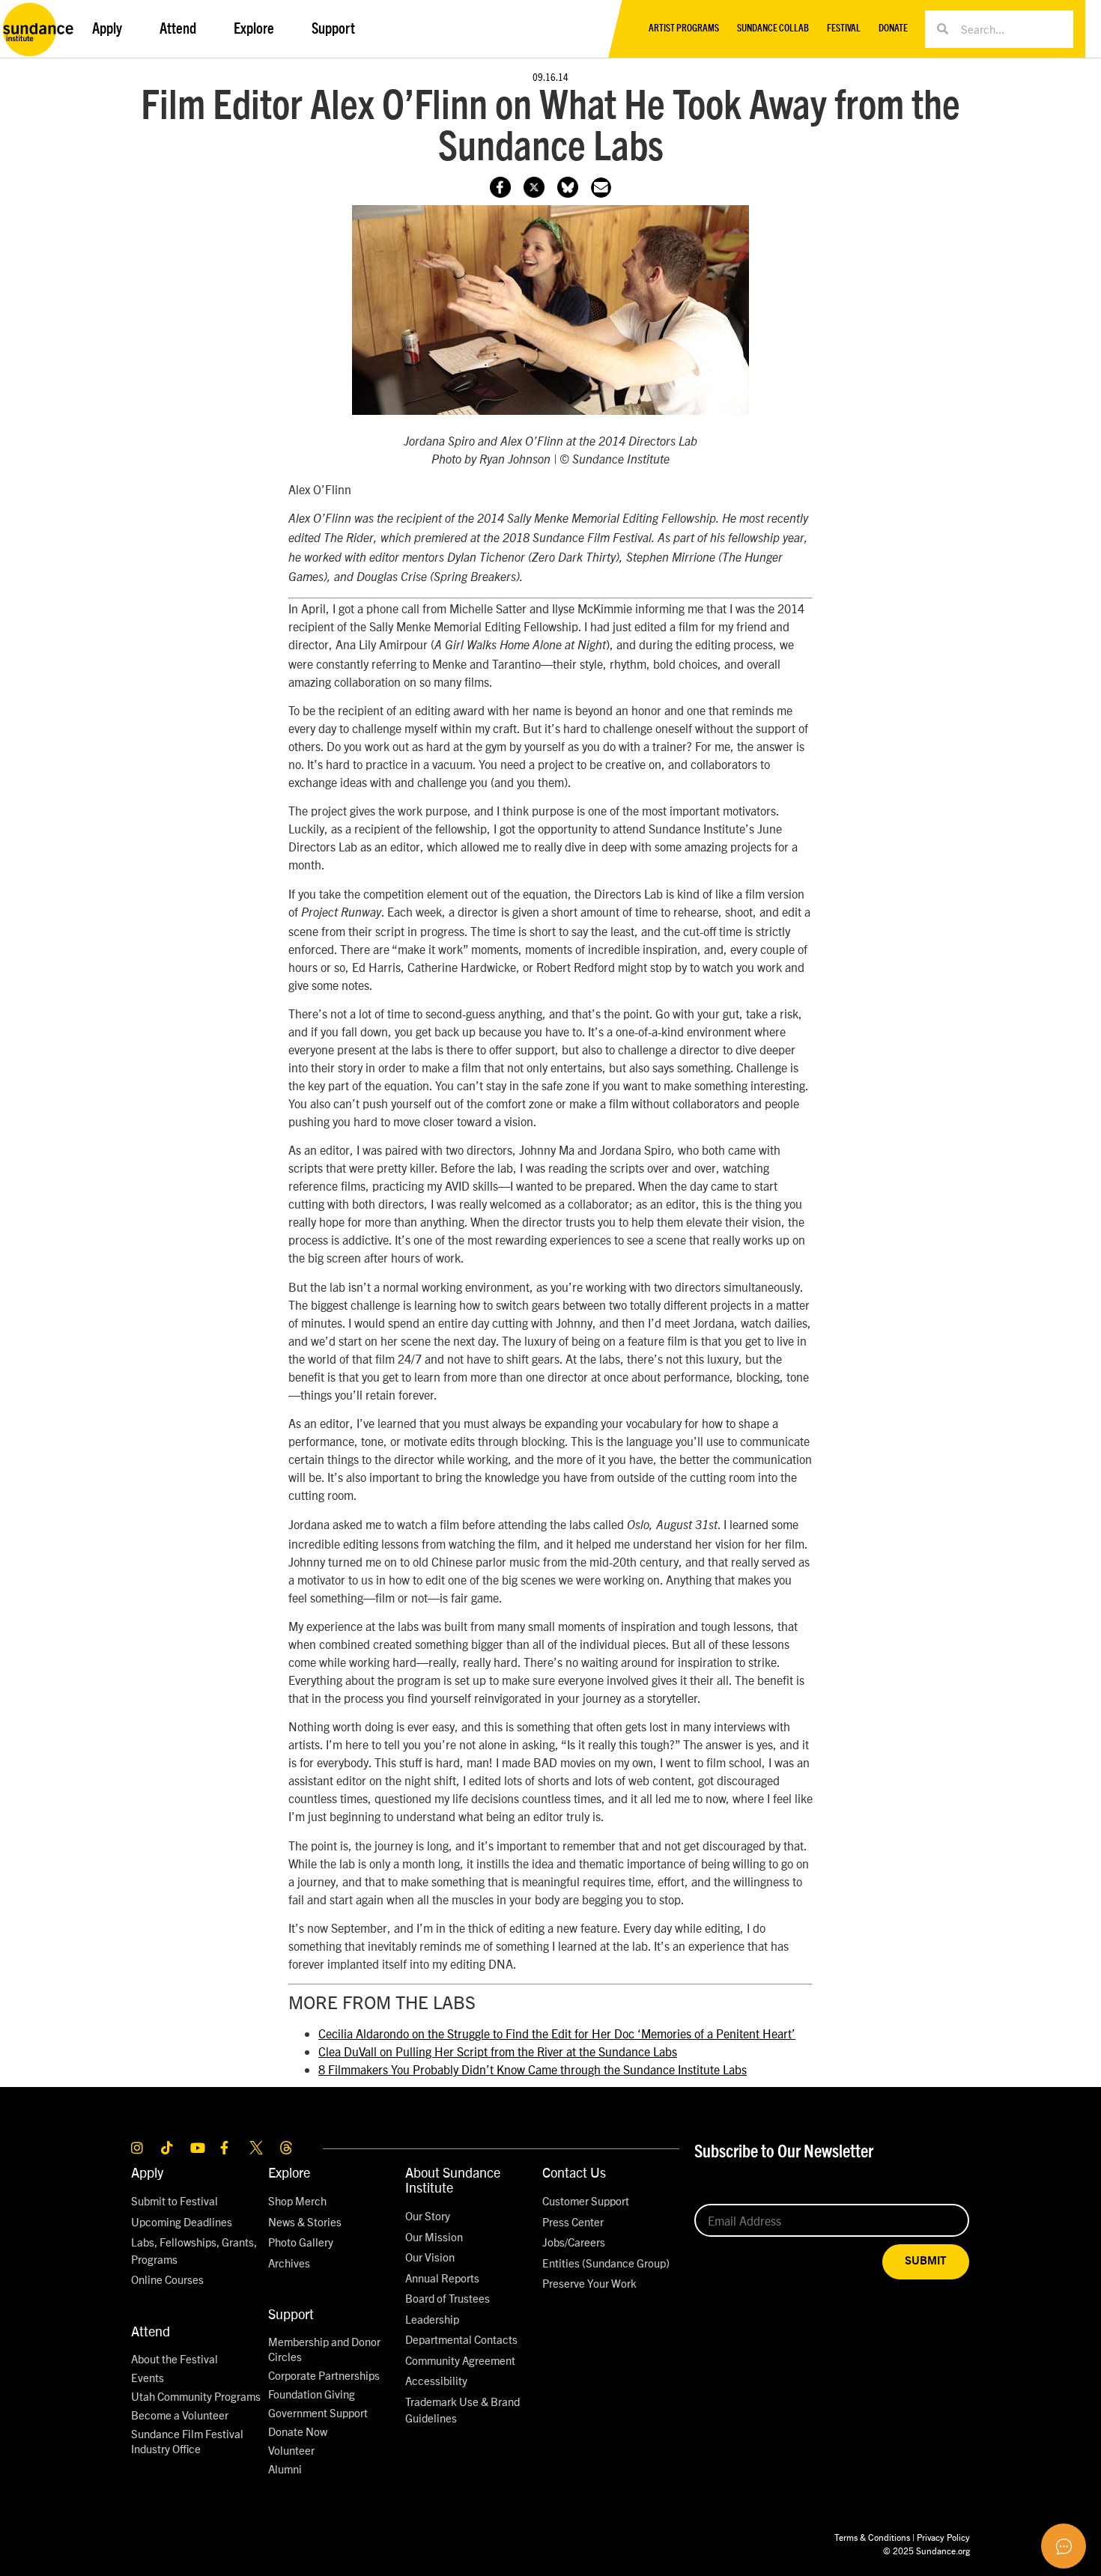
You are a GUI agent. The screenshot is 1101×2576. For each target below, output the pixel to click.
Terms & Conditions (872, 2537)
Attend (151, 2331)
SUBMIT (926, 2261)
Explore (289, 2172)
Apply (147, 2172)
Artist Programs (684, 29)
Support (291, 2314)
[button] (601, 188)
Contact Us (574, 2172)
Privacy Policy (943, 2537)
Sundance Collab (773, 29)
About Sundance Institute (453, 2179)
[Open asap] (1064, 2546)
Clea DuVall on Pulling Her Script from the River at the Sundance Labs (498, 2051)
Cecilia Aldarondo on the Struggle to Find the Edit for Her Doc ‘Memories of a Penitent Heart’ (557, 2033)
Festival (844, 29)
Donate (893, 29)
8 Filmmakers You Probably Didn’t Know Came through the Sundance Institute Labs (533, 2069)
